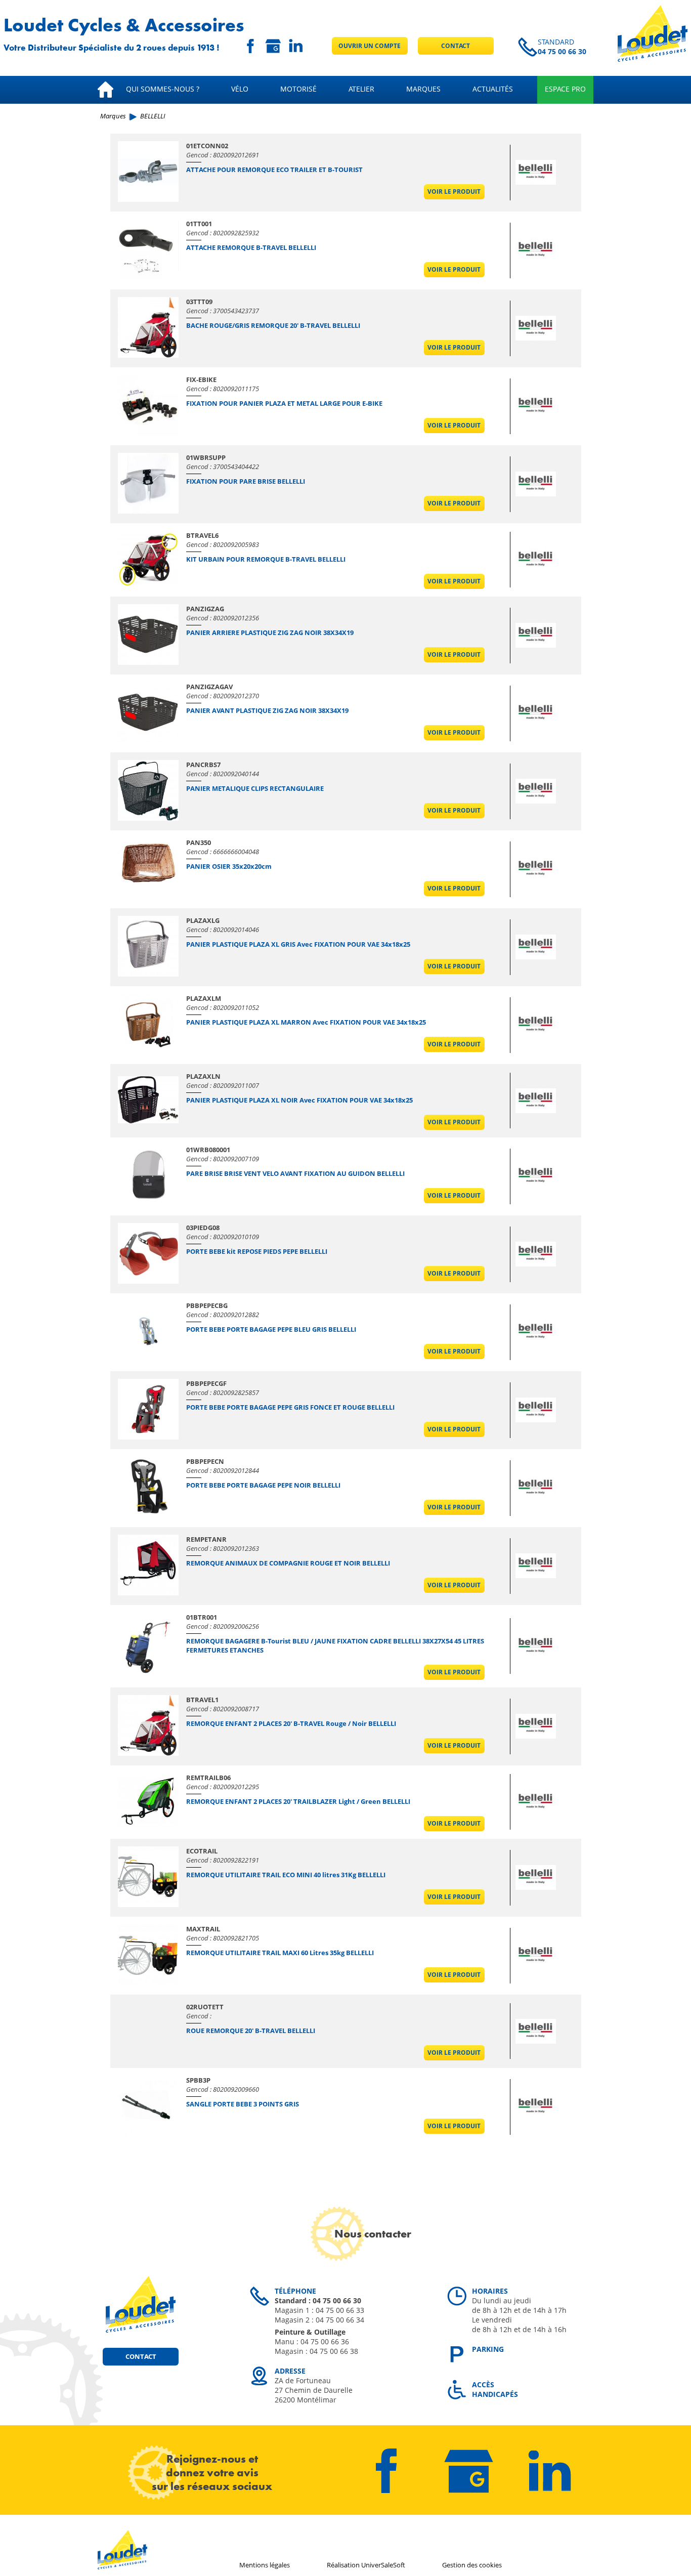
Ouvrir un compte (370, 46)
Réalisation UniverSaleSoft (366, 2565)
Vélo (240, 89)
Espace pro (565, 89)
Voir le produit (454, 192)
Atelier (361, 89)
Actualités (493, 89)
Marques (423, 89)
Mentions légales (265, 2565)
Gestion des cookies (472, 2565)
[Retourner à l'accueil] (653, 59)
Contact (456, 46)
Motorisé (298, 89)
